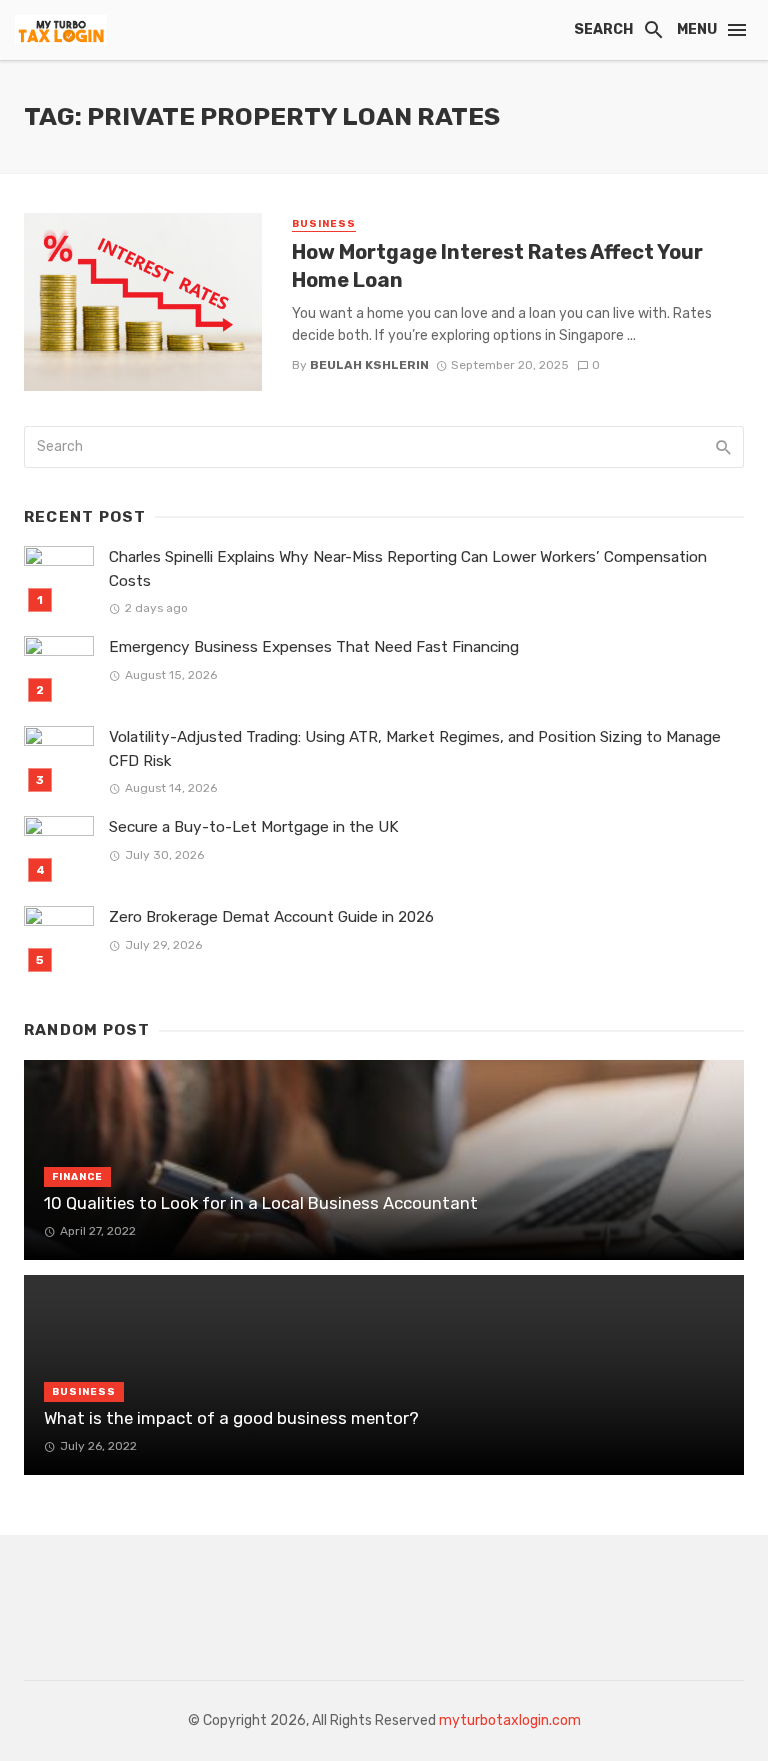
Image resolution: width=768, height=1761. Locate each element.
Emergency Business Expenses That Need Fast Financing (314, 647)
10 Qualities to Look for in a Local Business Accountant (261, 1203)
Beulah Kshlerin (369, 365)
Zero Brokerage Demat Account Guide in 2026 (271, 917)
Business (324, 224)
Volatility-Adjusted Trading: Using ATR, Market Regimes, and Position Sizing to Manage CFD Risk (415, 748)
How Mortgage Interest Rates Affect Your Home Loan (497, 266)
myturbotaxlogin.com (510, 1720)
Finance (77, 1177)
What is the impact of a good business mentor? (231, 1418)
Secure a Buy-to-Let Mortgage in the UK (254, 827)
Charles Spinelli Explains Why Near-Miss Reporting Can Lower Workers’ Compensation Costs (408, 568)
